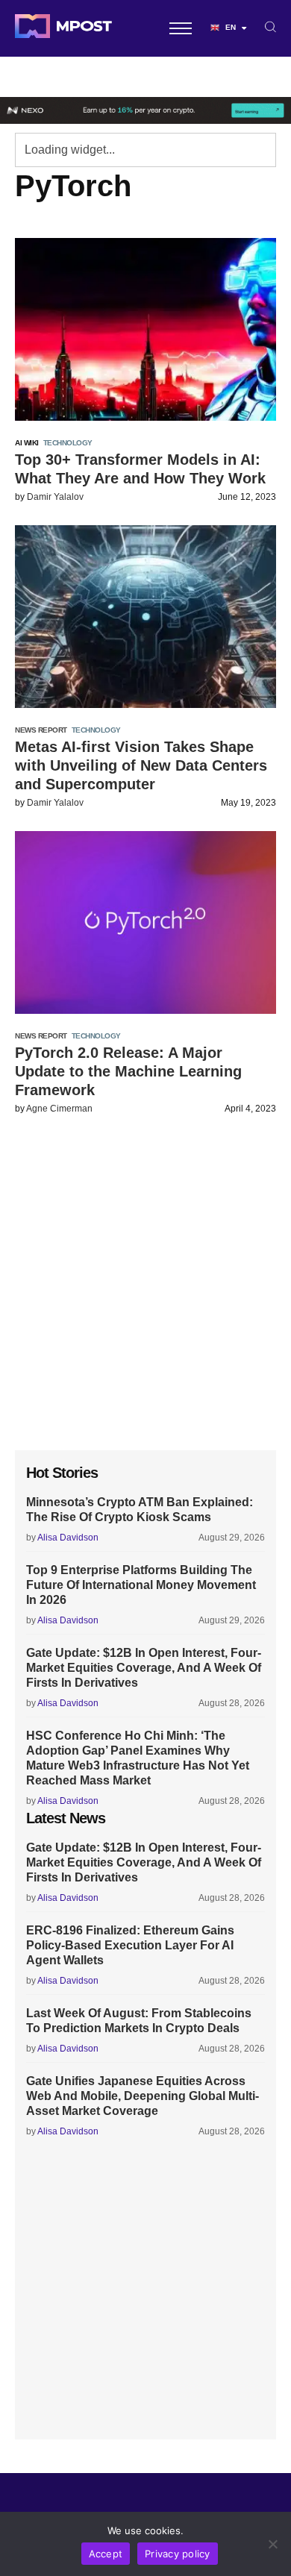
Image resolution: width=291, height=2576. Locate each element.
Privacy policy (178, 2554)
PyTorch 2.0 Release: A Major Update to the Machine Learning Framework (128, 1071)
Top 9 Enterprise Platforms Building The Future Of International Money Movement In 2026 (141, 1585)
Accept (106, 2554)
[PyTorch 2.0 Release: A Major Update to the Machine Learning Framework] (145, 922)
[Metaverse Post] (63, 28)
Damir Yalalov (55, 497)
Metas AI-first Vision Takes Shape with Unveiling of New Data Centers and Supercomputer (141, 765)
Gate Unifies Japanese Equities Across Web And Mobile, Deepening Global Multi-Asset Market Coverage (143, 2096)
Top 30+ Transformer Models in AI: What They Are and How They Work (140, 469)
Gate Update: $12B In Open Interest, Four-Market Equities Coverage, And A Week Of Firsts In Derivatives (144, 1668)
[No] (272, 2544)
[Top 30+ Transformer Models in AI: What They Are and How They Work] (145, 329)
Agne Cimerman (59, 1109)
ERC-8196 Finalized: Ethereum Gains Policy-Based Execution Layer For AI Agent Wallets (130, 1945)
